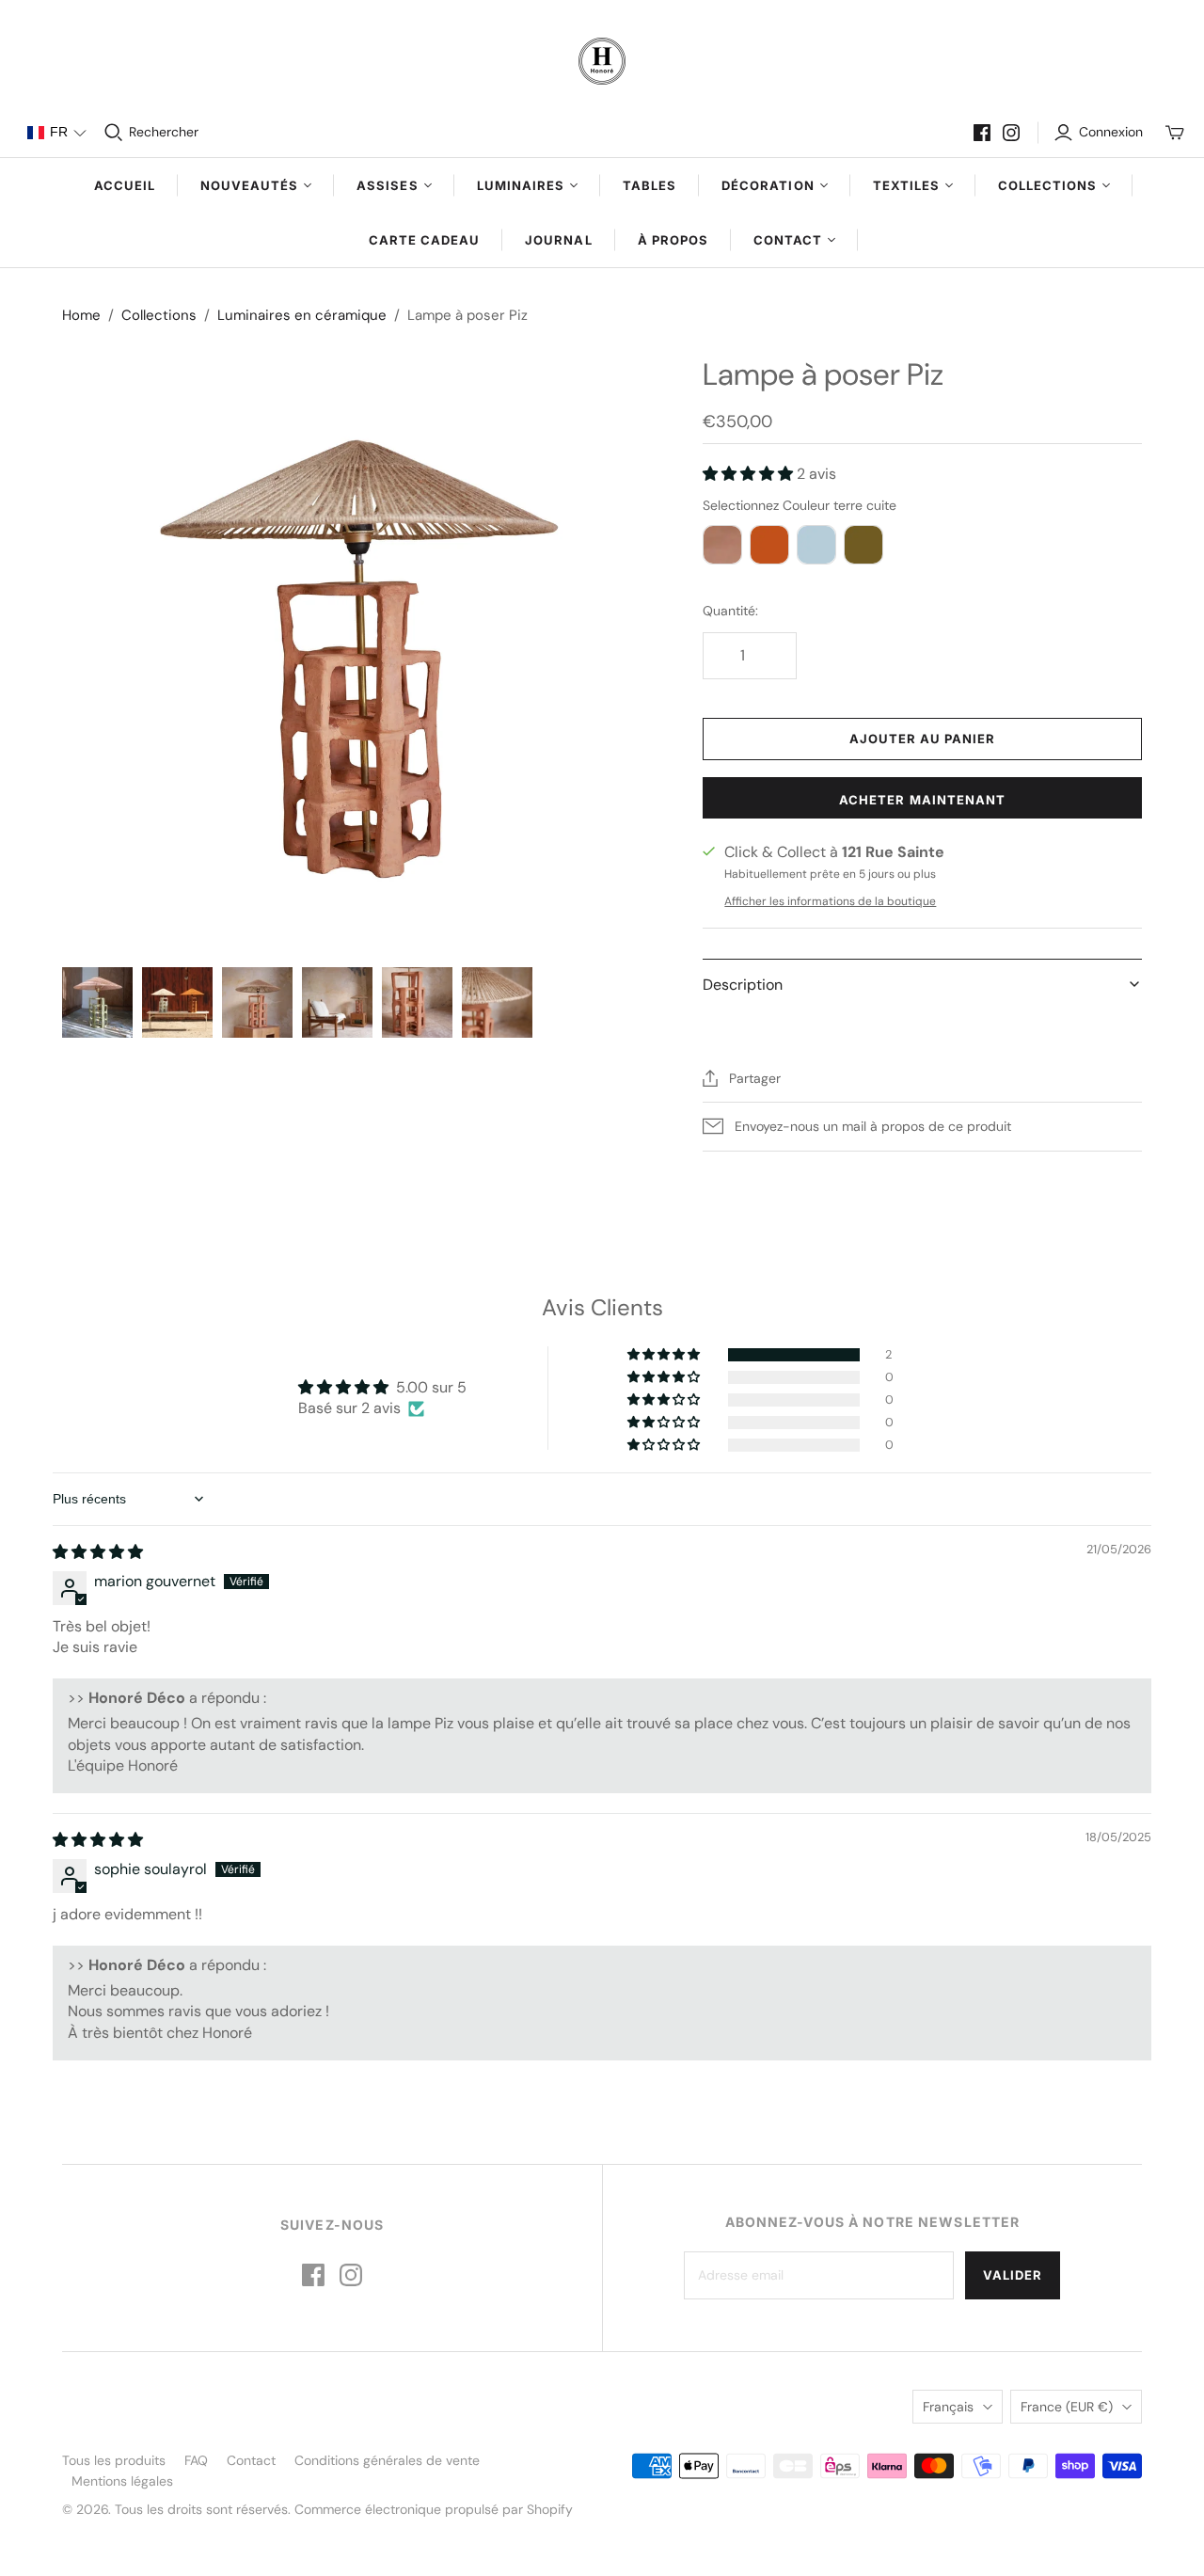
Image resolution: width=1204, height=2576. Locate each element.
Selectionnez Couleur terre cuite (800, 505)
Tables (650, 185)
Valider (1013, 2275)
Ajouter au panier (923, 739)
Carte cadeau (424, 240)
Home (81, 315)
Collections (159, 315)
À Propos (673, 240)
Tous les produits (114, 2460)
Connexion (1111, 132)
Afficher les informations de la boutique (830, 901)
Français (948, 2407)
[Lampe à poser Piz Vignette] (97, 1002)
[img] (98, 1552)
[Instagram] (1011, 133)
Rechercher (164, 132)
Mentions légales (122, 2481)
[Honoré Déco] (602, 61)
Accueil (125, 185)
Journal (558, 240)
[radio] (722, 545)
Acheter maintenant (922, 800)
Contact (251, 2460)
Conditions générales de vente (387, 2460)
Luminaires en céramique (302, 315)
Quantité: (730, 611)
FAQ (196, 2460)
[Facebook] (982, 133)
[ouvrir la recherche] (114, 133)
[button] (56, 133)
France (1067, 2407)
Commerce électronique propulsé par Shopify (434, 2509)
